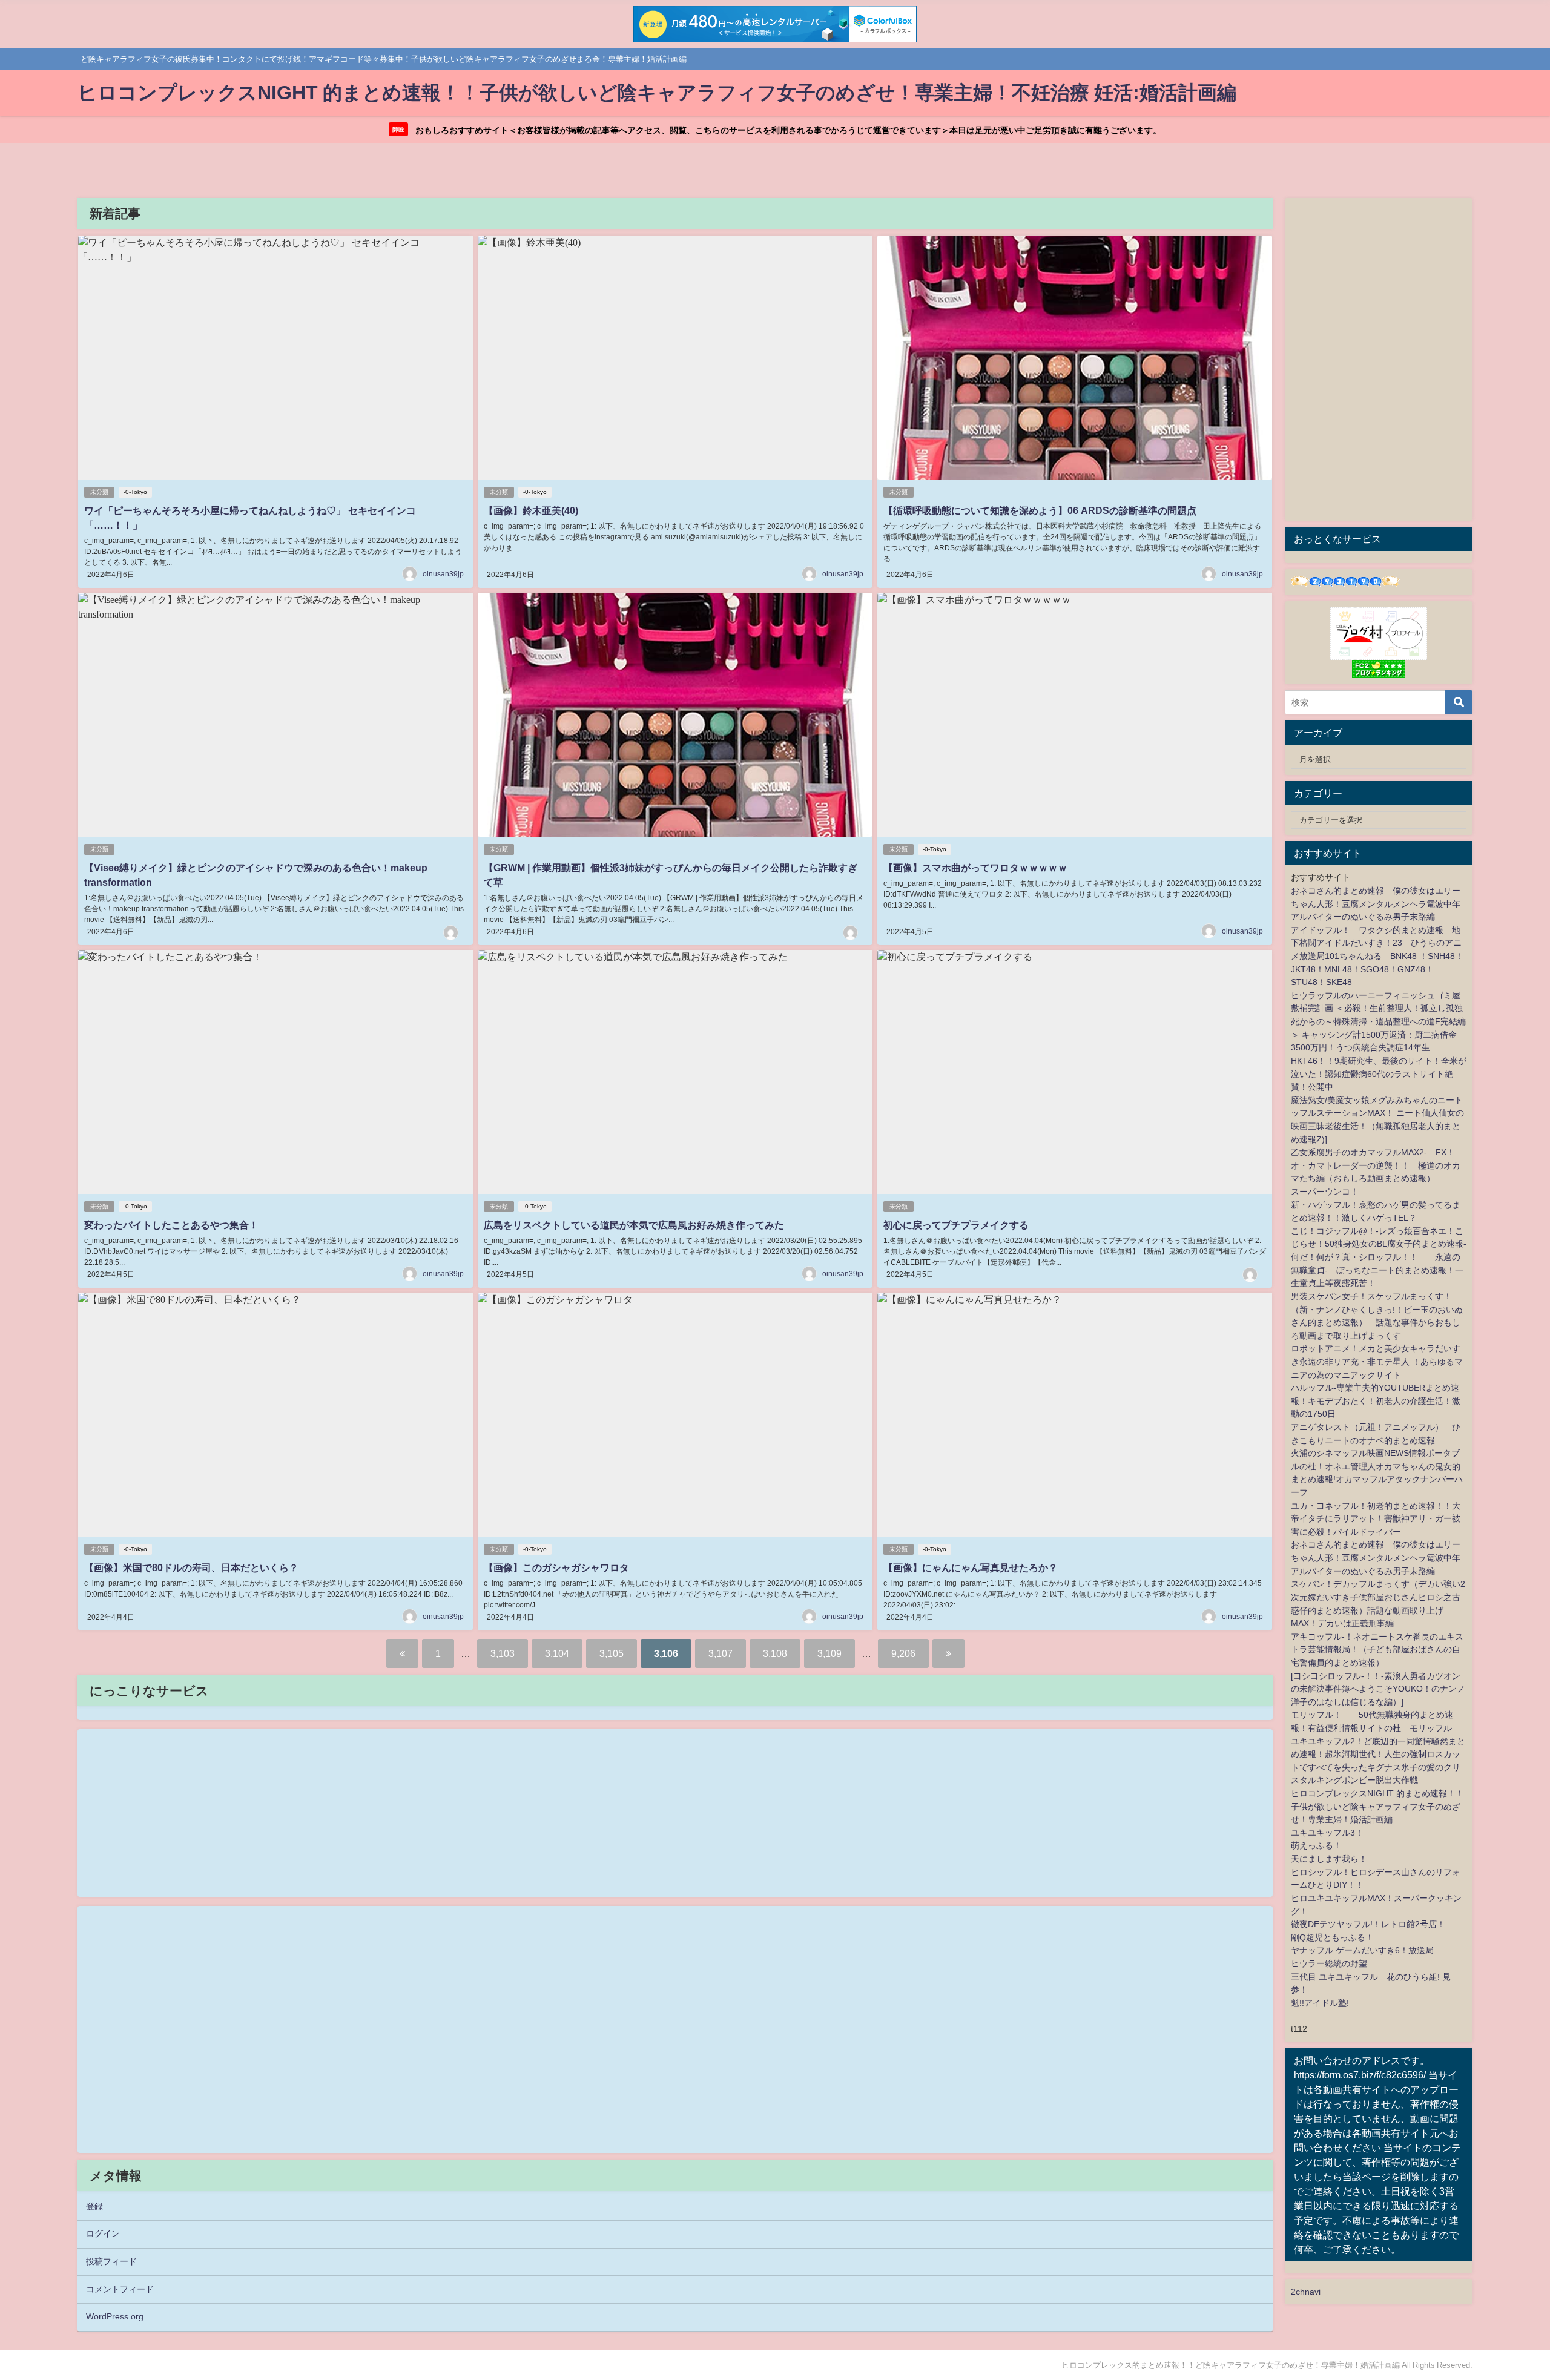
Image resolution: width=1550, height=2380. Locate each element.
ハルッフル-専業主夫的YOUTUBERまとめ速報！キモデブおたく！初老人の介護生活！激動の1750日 (1376, 1401)
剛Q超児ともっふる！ (1332, 1937)
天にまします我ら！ (1329, 1859)
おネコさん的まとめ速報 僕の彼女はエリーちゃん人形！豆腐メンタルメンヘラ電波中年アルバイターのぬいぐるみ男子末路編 (1376, 904)
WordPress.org (115, 2316)
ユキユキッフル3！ (1327, 1833)
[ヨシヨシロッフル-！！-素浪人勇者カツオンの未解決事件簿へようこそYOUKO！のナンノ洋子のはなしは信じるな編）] (1378, 1689)
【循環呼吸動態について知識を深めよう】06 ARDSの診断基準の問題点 (1040, 510)
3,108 (775, 1653)
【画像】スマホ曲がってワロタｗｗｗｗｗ (975, 868)
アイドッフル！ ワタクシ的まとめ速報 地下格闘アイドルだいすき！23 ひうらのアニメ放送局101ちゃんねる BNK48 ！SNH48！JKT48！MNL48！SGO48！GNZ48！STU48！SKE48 (1377, 956)
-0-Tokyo (135, 492)
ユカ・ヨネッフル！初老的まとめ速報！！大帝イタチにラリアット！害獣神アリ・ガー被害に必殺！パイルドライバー (1376, 1519)
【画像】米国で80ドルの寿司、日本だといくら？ (191, 1567)
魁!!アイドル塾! (1320, 2003)
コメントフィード (120, 2289)
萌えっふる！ (1316, 1845)
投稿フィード (111, 2261)
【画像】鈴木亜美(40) (531, 510)
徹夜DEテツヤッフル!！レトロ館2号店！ (1368, 1924)
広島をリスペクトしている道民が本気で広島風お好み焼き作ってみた (634, 1225)
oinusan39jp (443, 574)
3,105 (612, 1653)
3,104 (557, 1653)
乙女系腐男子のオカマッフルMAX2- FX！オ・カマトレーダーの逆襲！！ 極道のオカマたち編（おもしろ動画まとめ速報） (1376, 1165)
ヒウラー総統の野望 (1329, 1963)
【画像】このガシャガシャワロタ (556, 1567)
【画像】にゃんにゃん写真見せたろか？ (971, 1567)
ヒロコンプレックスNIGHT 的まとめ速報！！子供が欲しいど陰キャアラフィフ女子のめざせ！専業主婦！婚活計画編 (1377, 1806)
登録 (94, 2206)
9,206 (903, 1653)
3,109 (829, 1653)
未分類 (99, 492)
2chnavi (1306, 2292)
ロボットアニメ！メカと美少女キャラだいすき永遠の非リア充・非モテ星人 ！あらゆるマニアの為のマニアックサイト (1377, 1361)
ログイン (103, 2233)
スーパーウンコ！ (1325, 1192)
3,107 (721, 1653)
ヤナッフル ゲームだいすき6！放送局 (1362, 1950)
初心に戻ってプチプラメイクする (956, 1225)
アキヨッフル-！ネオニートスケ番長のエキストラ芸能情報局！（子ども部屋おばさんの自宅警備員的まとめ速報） (1377, 1650)
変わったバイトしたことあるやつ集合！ (171, 1225)
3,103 (503, 1653)
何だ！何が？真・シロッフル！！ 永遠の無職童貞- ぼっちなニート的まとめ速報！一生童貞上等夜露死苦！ (1377, 1270)
